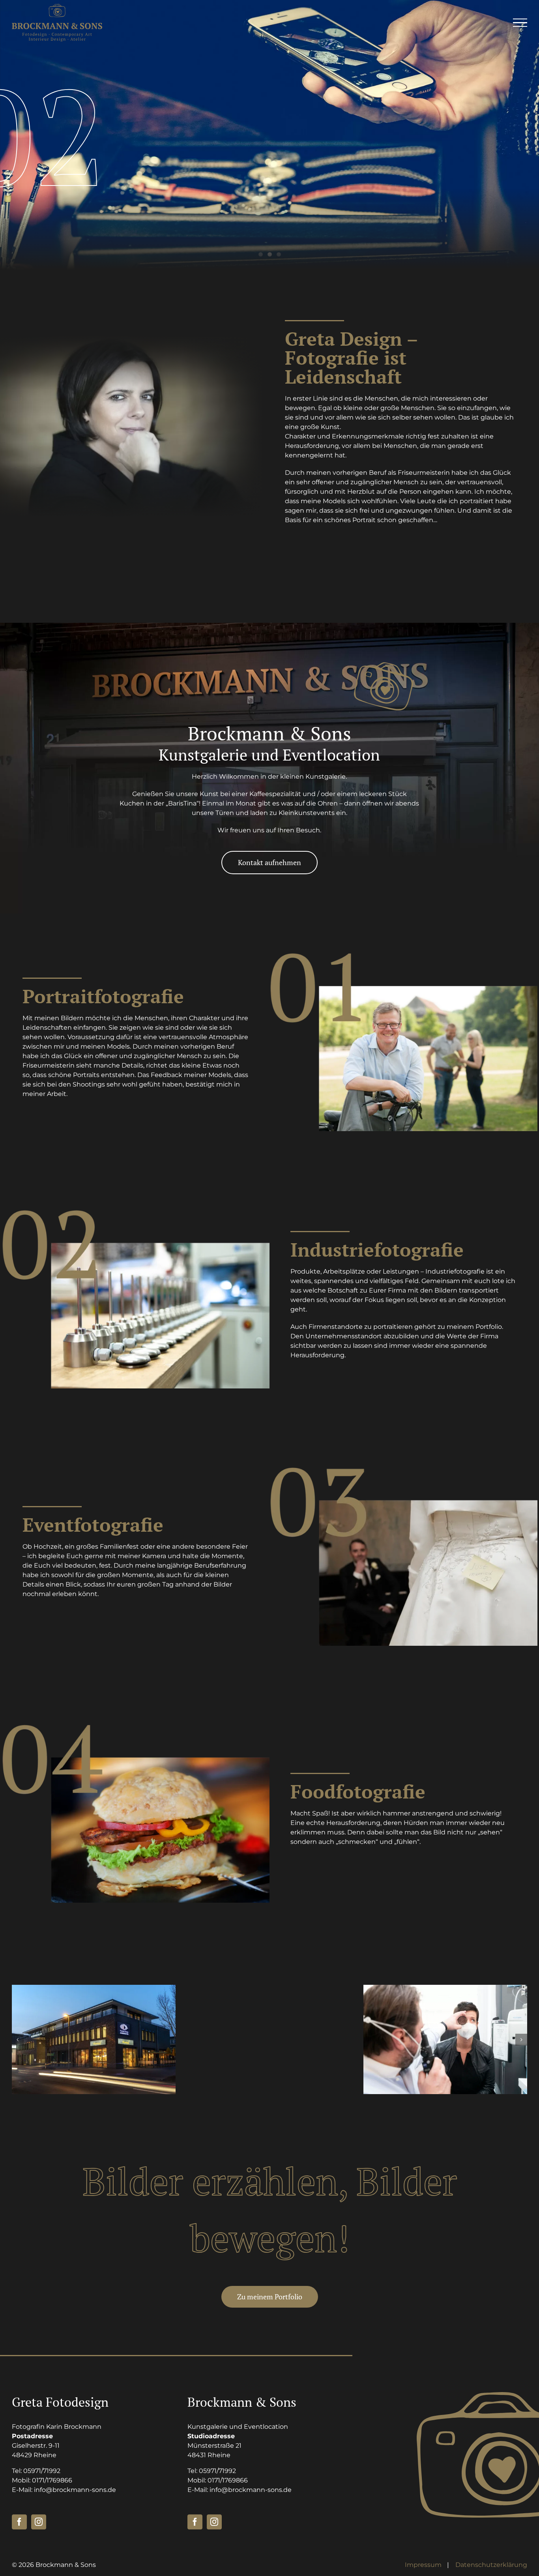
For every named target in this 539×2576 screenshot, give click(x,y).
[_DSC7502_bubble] (269, 2039)
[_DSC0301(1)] (445, 2039)
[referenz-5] (94, 2039)
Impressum (423, 2565)
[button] (18, 2040)
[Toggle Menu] (520, 23)
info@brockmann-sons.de (75, 2490)
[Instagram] (39, 2522)
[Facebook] (19, 2522)
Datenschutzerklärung (491, 2565)
